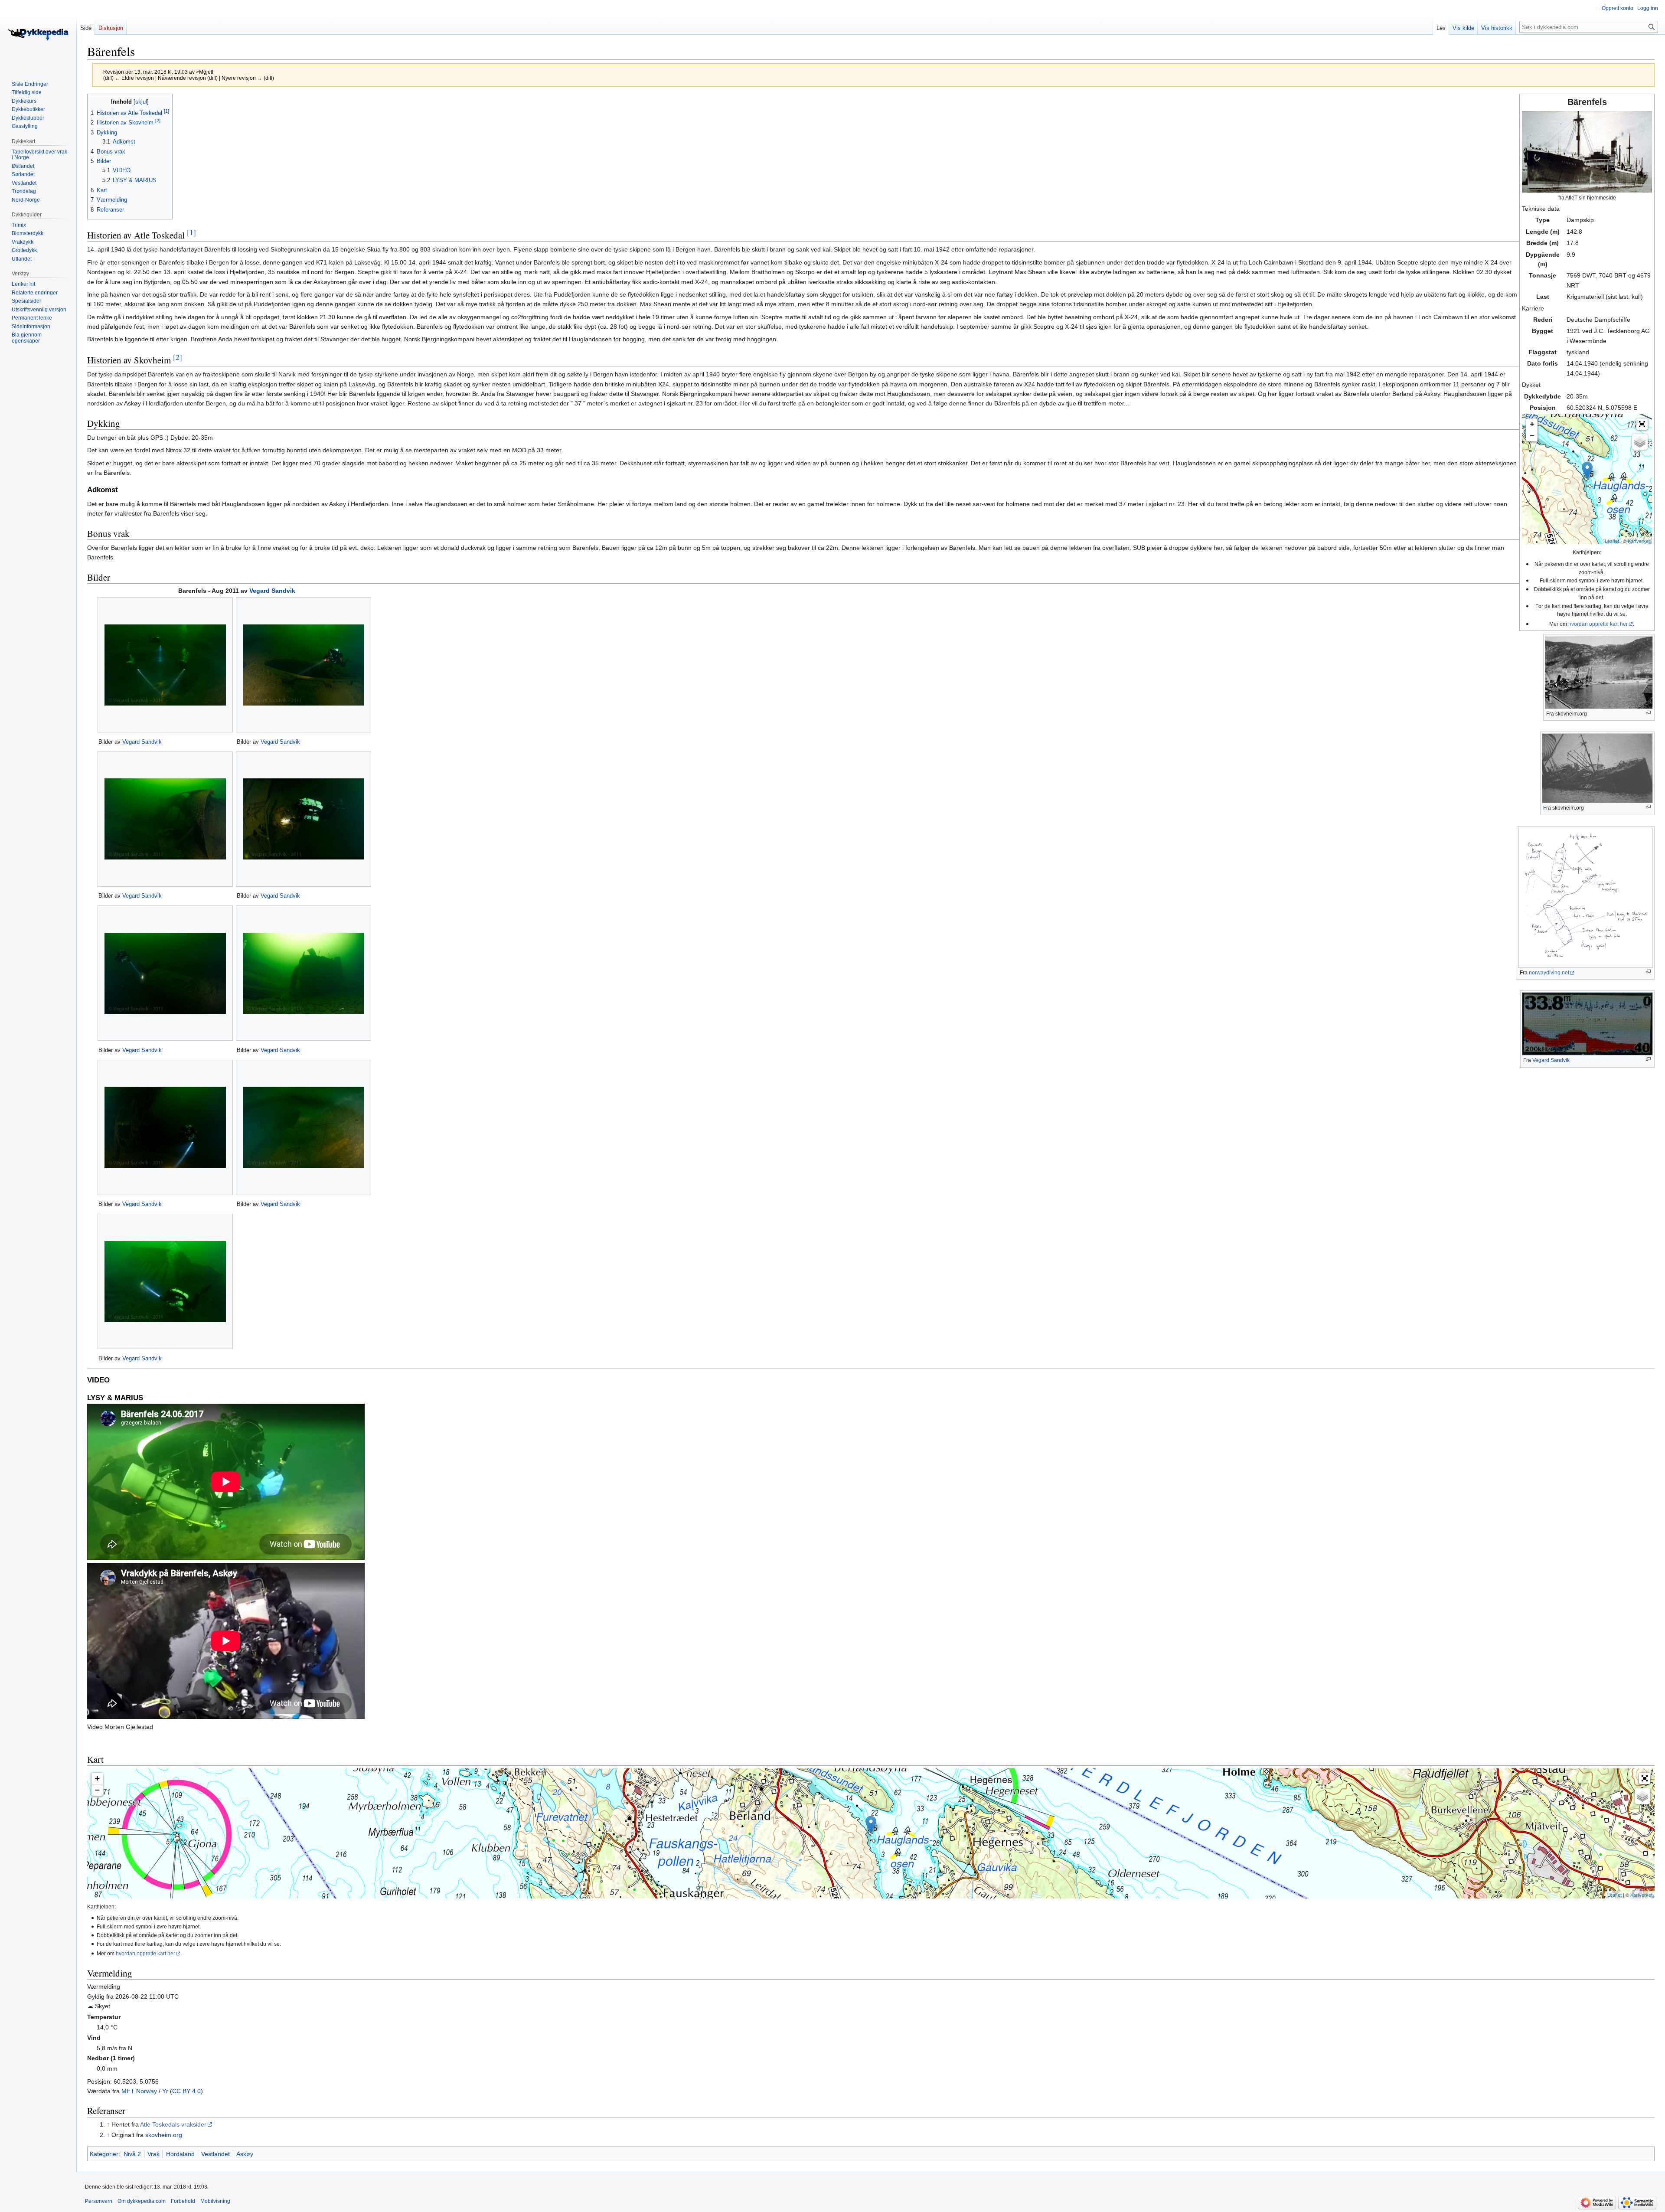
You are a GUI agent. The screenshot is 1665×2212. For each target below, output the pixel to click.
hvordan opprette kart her (1598, 624)
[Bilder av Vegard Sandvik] (165, 665)
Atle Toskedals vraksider (173, 2124)
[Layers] (1640, 442)
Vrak (153, 2154)
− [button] (1532, 436)
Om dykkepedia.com (142, 2201)
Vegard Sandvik (1551, 1060)
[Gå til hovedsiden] (38, 35)
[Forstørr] (1648, 713)
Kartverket (1639, 541)
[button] (1642, 424)
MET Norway (139, 2091)
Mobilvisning (215, 2201)
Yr (165, 2091)
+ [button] (1532, 424)
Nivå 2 (132, 2154)
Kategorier (104, 2154)
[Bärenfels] (1587, 470)
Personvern (99, 2201)
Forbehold (183, 2201)
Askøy (245, 2154)
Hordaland (180, 2154)
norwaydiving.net (1549, 973)
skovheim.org (164, 2135)
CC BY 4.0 (186, 2091)
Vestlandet (215, 2154)
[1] (191, 232)
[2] (178, 357)
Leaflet (1612, 541)
